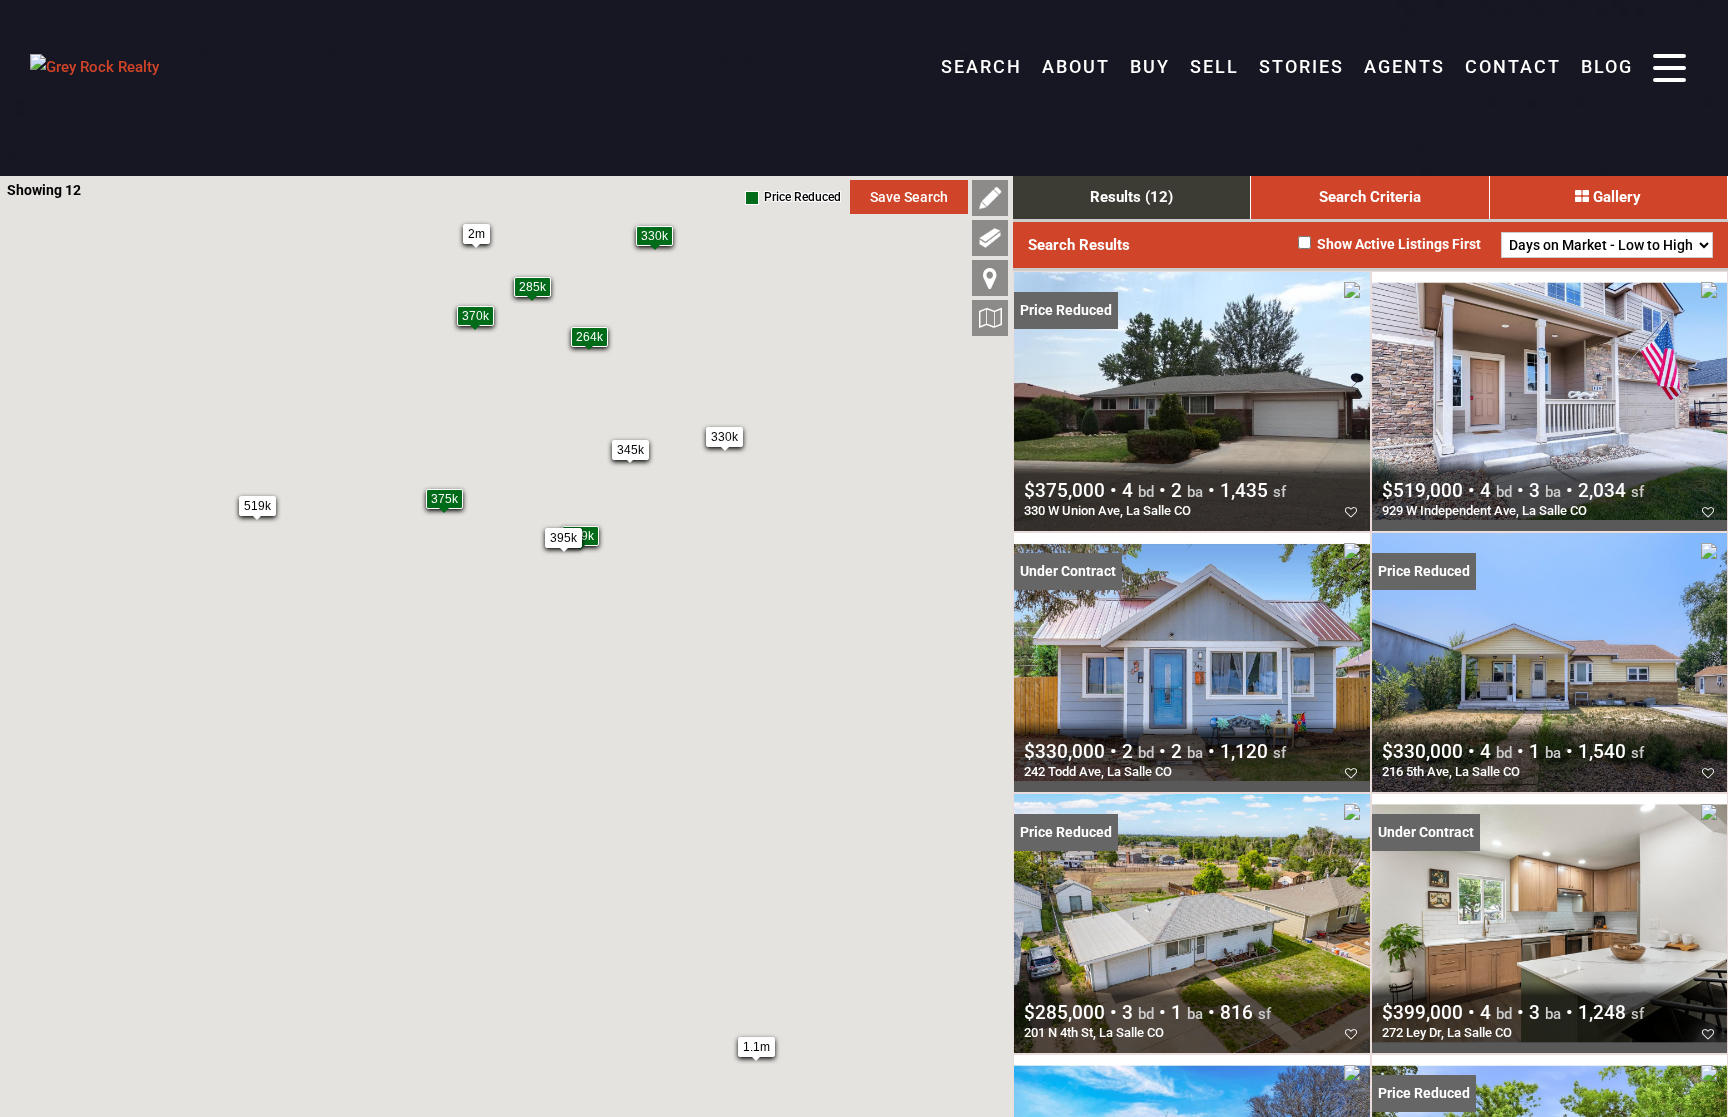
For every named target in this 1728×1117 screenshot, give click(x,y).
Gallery (1615, 197)
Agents (1404, 66)
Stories (1301, 66)
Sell (1214, 66)
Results (1131, 197)
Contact (1513, 66)
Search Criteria (1370, 197)
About (1076, 66)
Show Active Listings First (1397, 244)
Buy (1150, 66)
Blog (1607, 66)
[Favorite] (1351, 512)
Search (981, 66)
